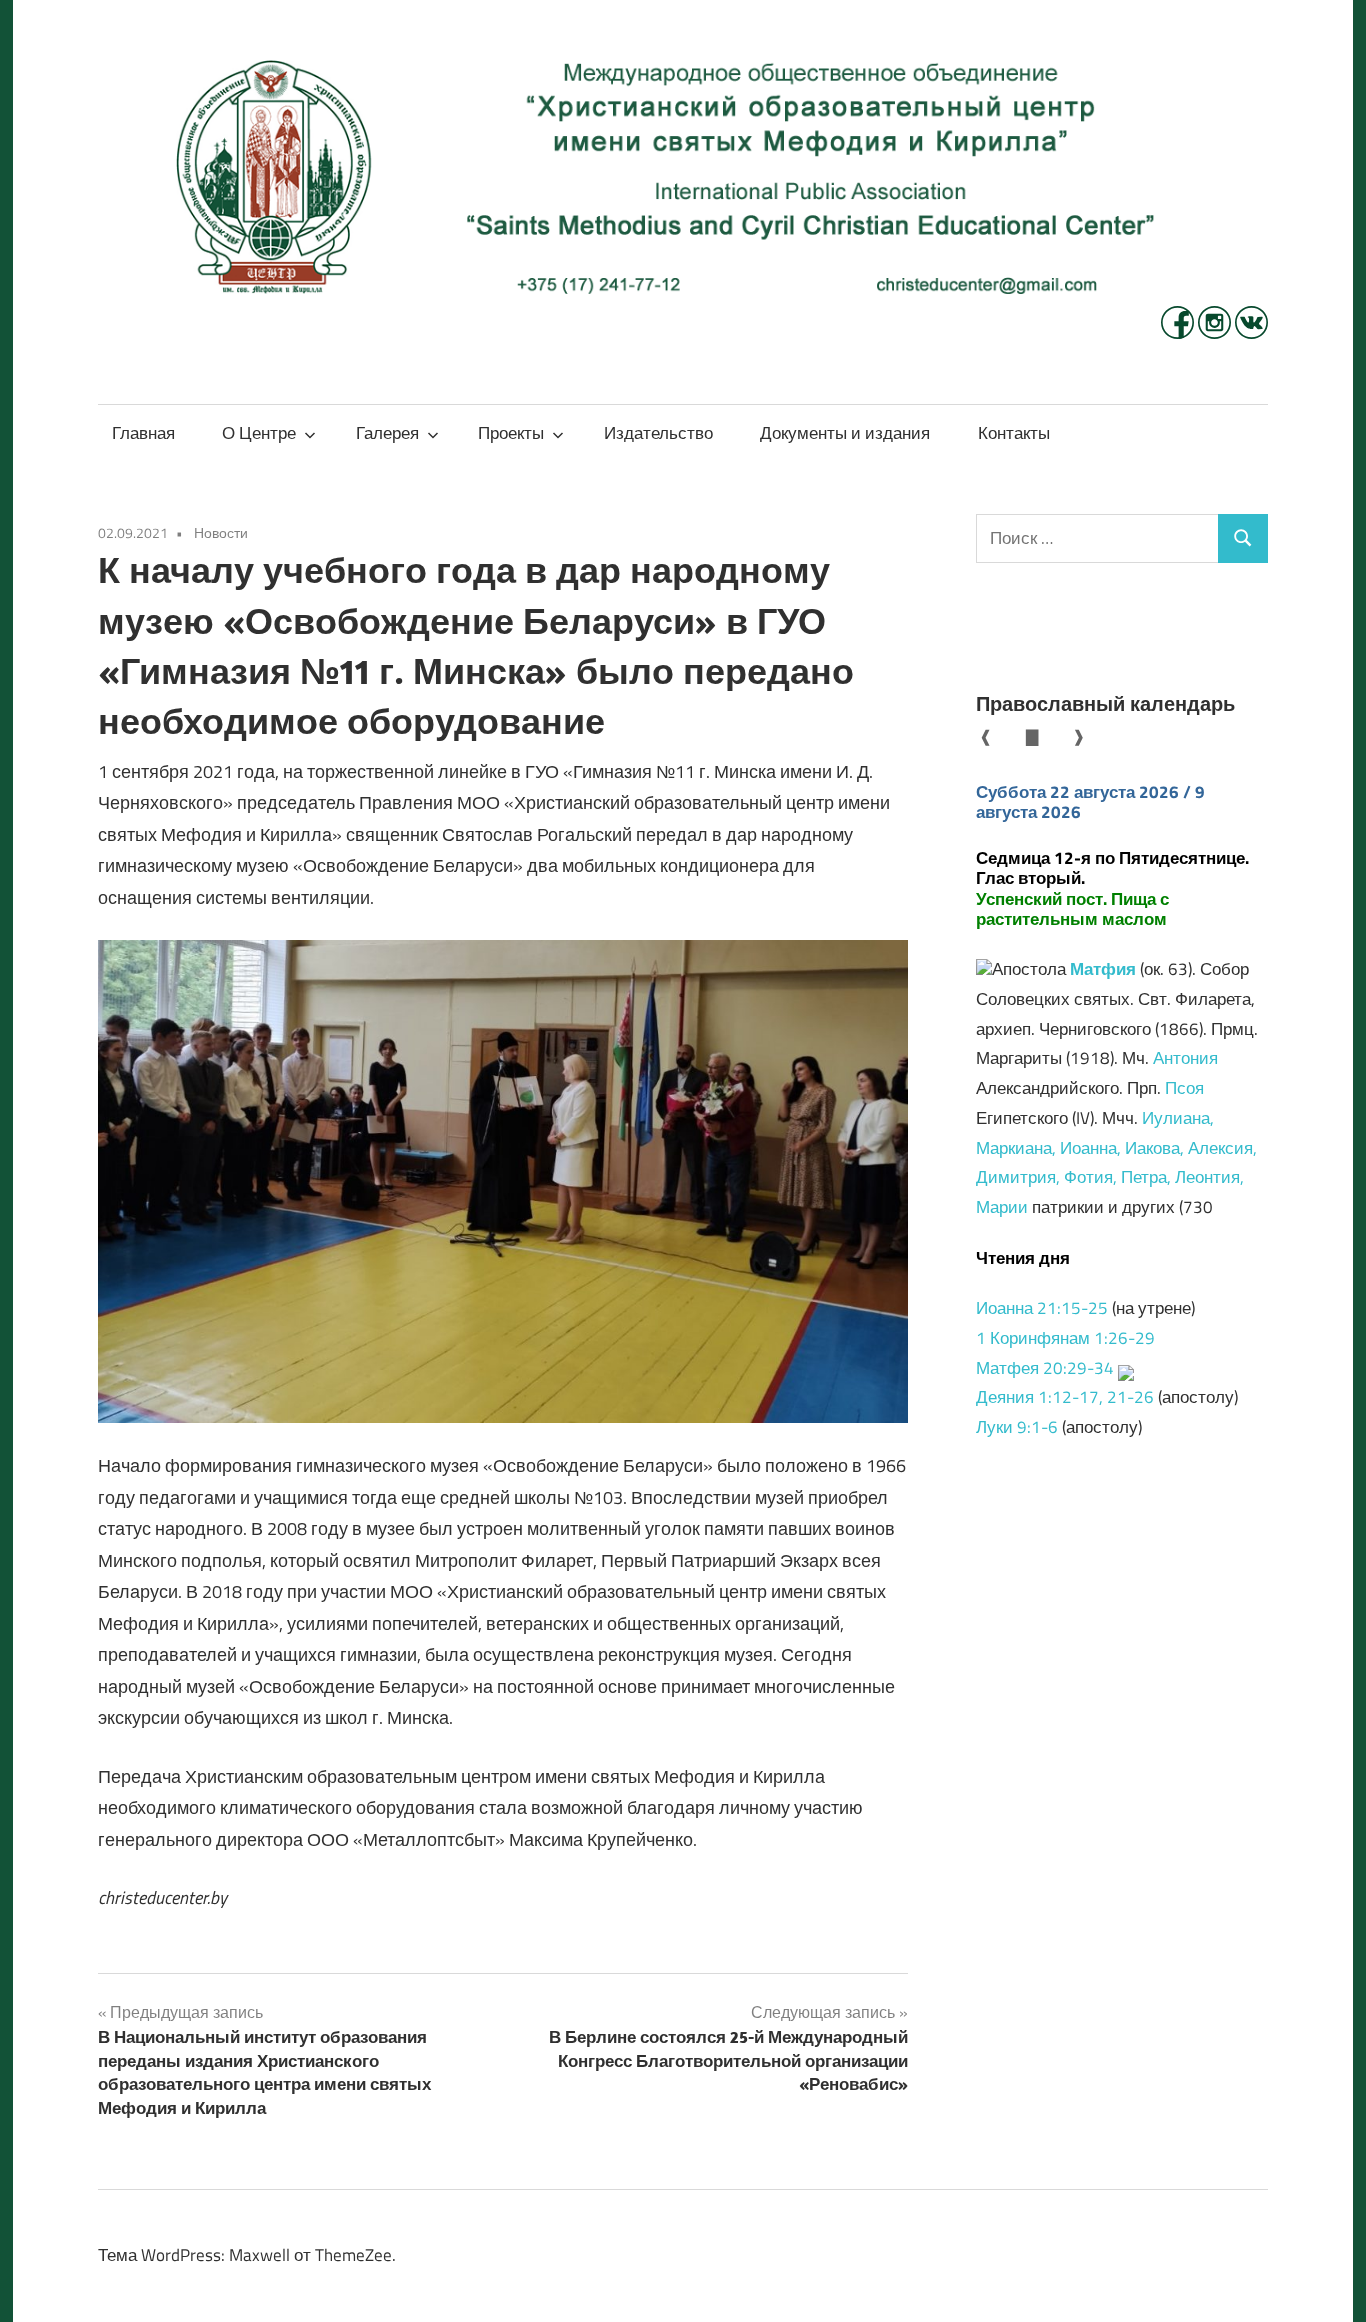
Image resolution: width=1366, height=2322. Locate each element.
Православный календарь (1105, 703)
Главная (143, 433)
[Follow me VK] (1251, 333)
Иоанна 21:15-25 (1042, 1308)
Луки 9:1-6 (1017, 1427)
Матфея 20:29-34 (1045, 1368)
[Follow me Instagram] (1216, 333)
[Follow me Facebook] (1179, 333)
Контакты (1014, 433)
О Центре (259, 433)
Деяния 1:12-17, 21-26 (1065, 1397)
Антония (1185, 1058)
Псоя (1184, 1088)
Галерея (387, 433)
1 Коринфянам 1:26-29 (1065, 1338)
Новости (221, 532)
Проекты (511, 433)
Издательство (658, 433)
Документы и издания (845, 433)
